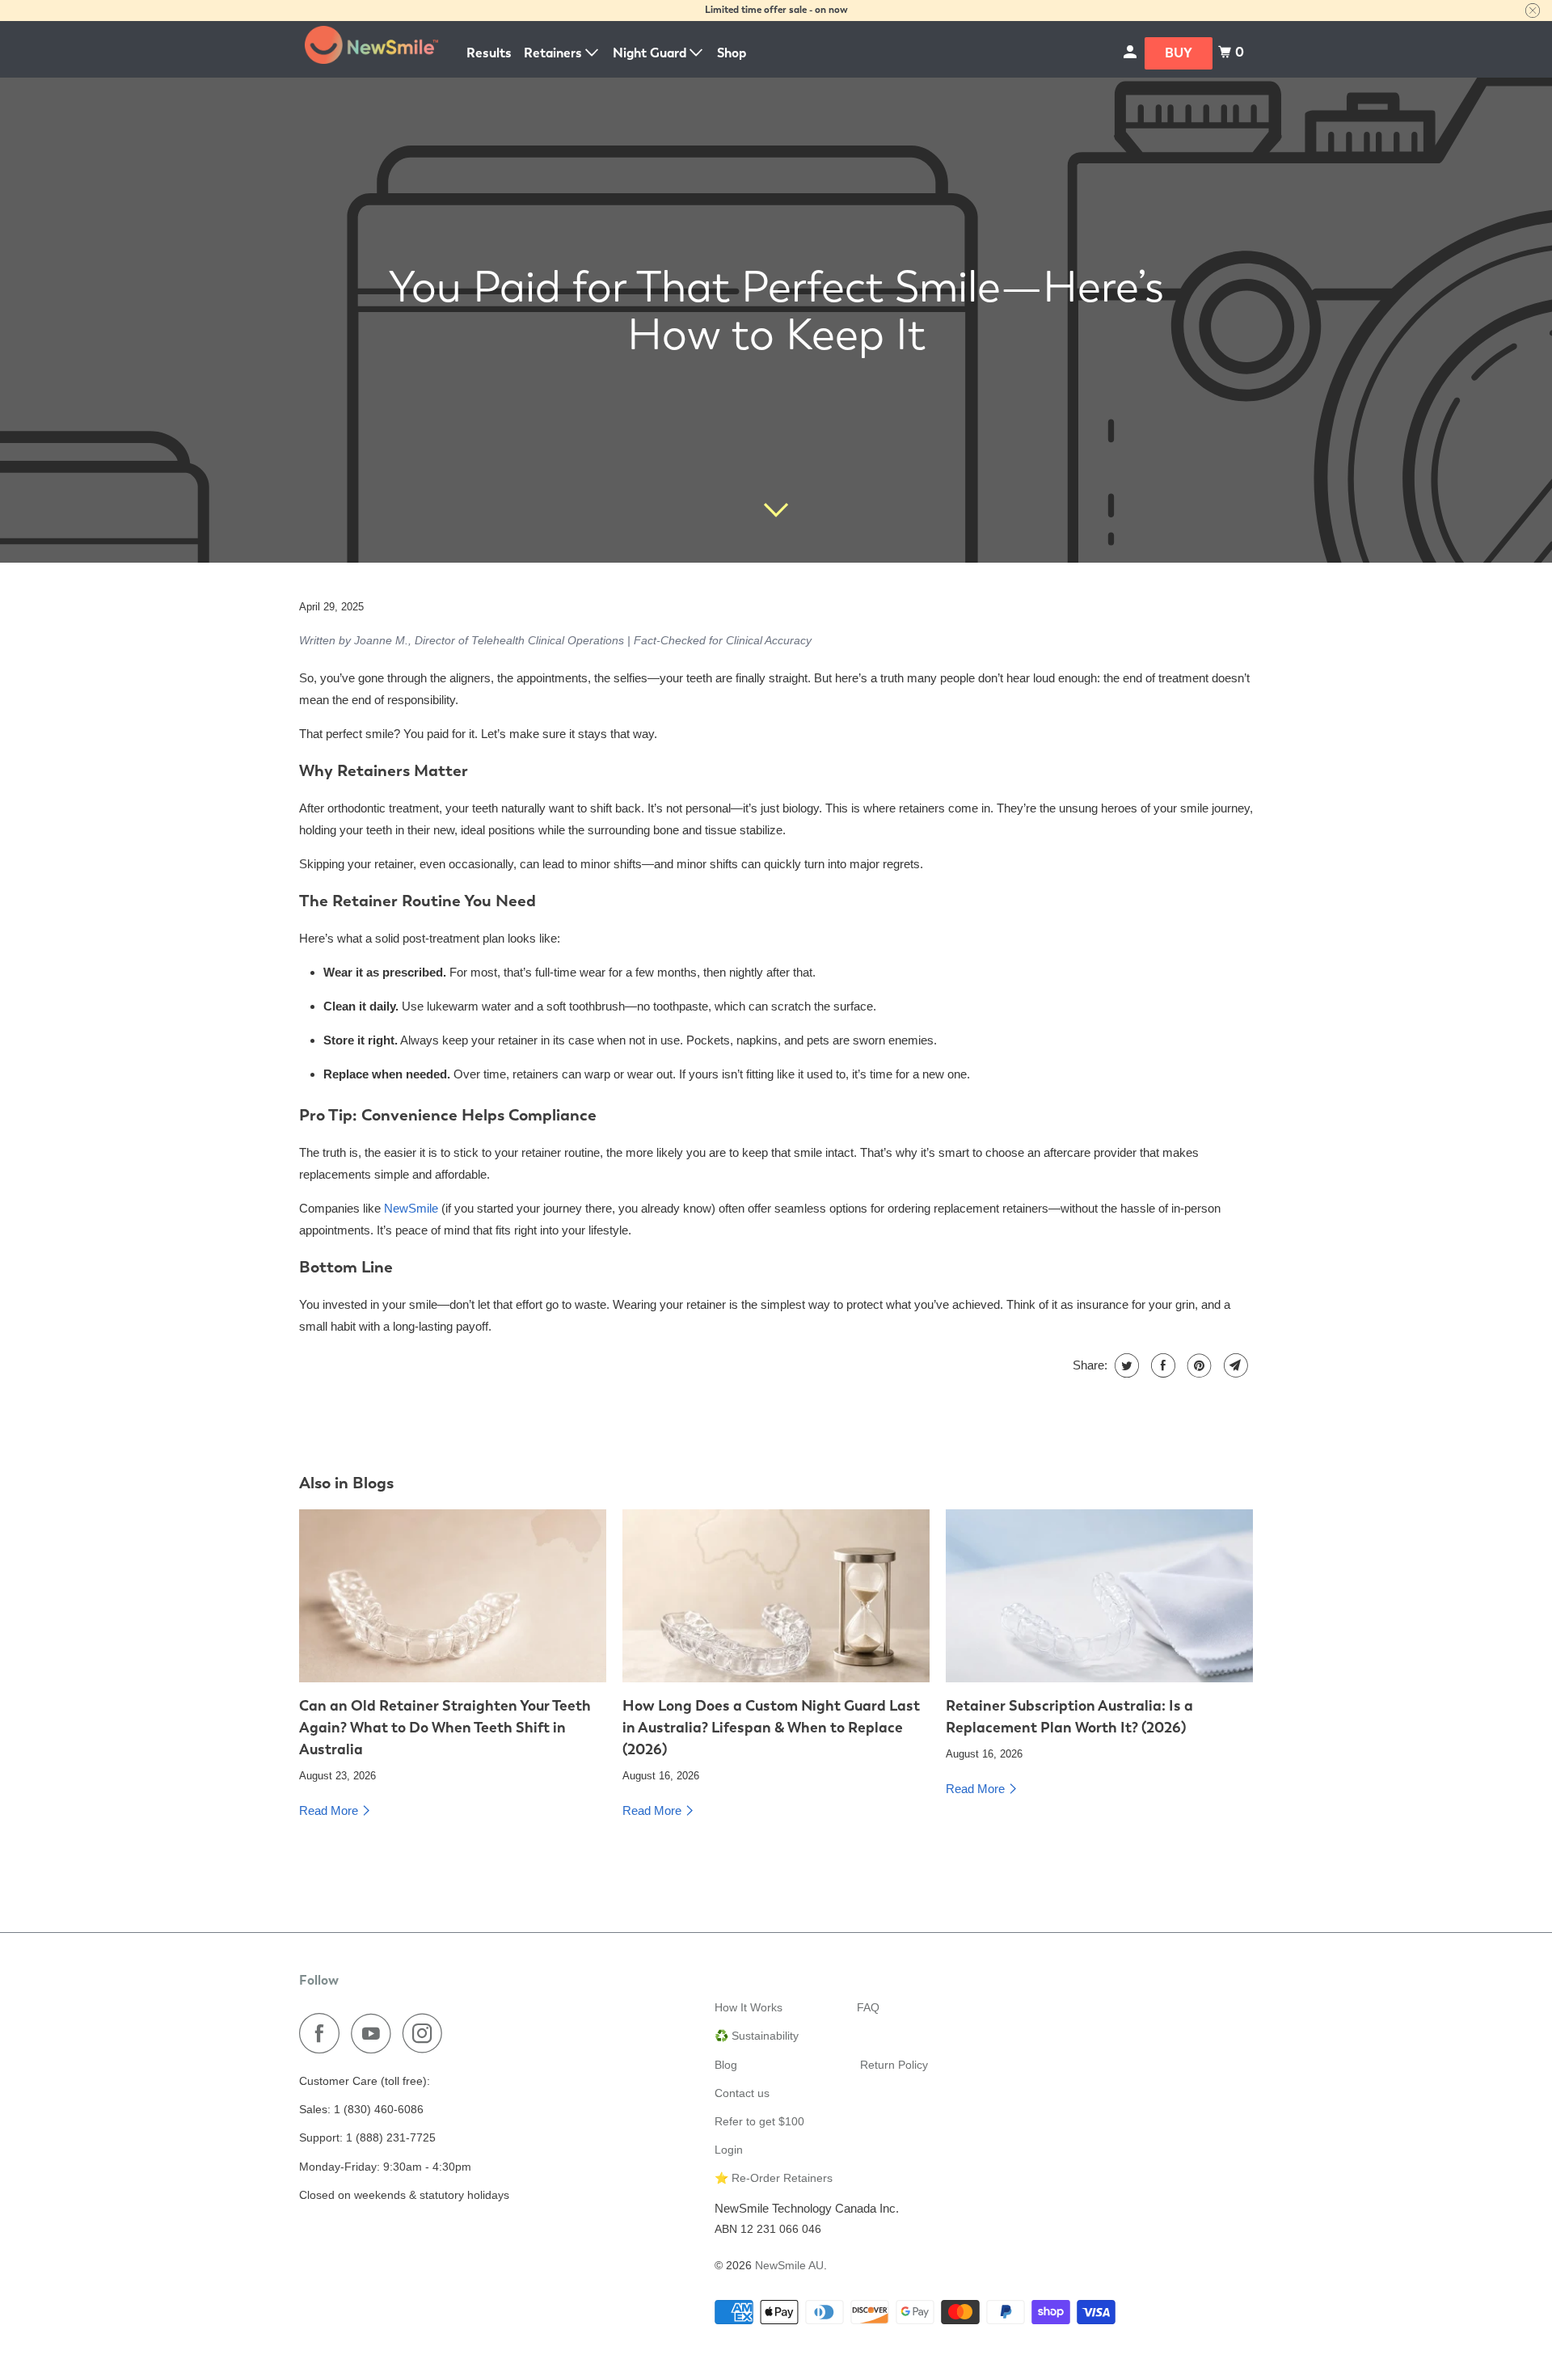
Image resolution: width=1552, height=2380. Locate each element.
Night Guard (651, 53)
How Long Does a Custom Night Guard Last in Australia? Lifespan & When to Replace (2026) (771, 1727)
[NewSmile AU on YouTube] (375, 2033)
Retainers (555, 53)
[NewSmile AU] (372, 49)
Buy (1179, 53)
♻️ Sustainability (757, 2036)
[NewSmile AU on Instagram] (427, 2033)
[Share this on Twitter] (1125, 1365)
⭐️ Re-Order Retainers (774, 2178)
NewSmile (411, 1208)
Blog (726, 2065)
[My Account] (1131, 53)
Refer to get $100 (759, 2121)
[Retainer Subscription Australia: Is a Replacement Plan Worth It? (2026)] (1099, 1596)
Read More (330, 1810)
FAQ (868, 2007)
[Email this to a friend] (1234, 1365)
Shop (732, 53)
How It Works (749, 2007)
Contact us (742, 2093)
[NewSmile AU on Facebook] (323, 2033)
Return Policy (894, 2065)
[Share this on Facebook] (1161, 1365)
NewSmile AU (789, 2265)
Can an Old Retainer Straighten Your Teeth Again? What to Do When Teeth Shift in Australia (445, 1727)
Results (489, 53)
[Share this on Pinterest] (1198, 1365)
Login (729, 2150)
